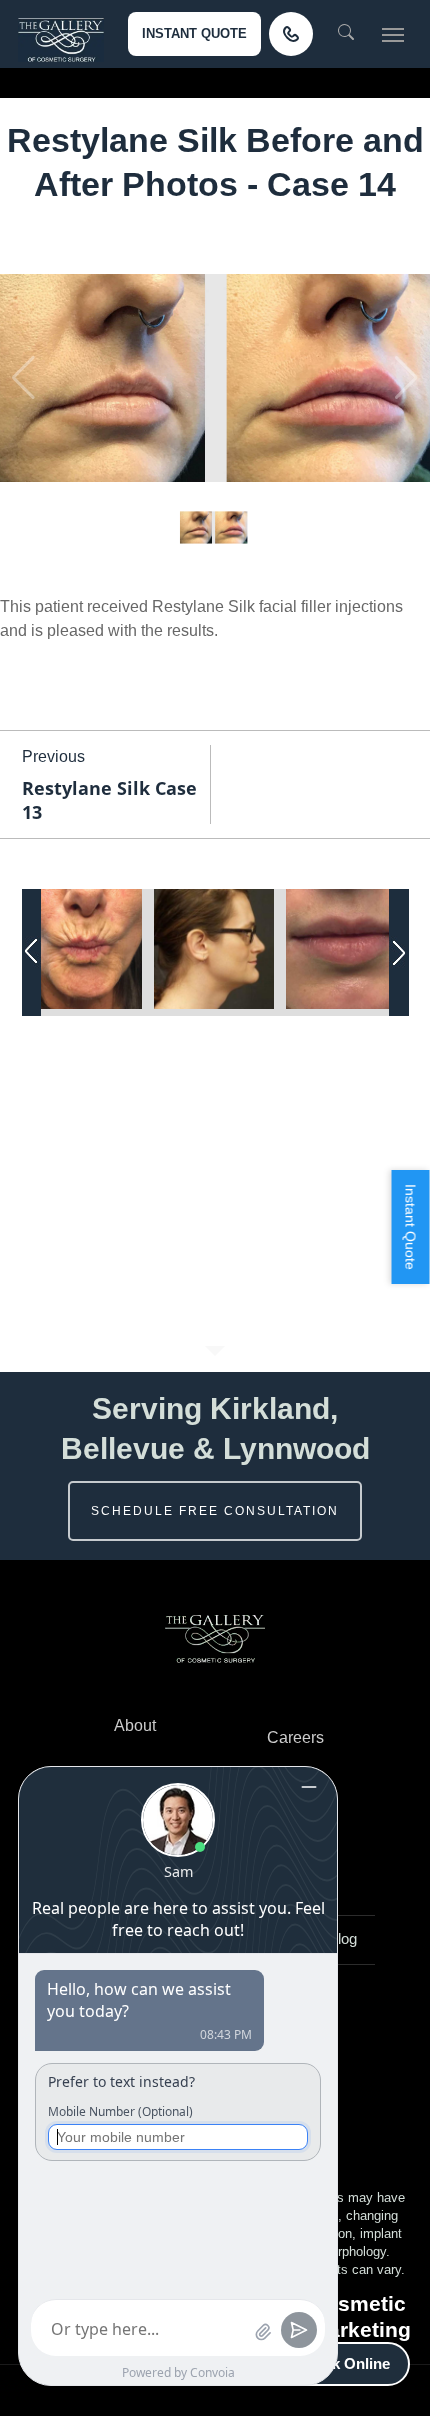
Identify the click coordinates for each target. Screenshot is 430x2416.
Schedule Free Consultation (215, 1511)
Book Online (346, 2363)
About (135, 1725)
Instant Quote (194, 33)
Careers (295, 1737)
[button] (393, 34)
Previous (53, 756)
